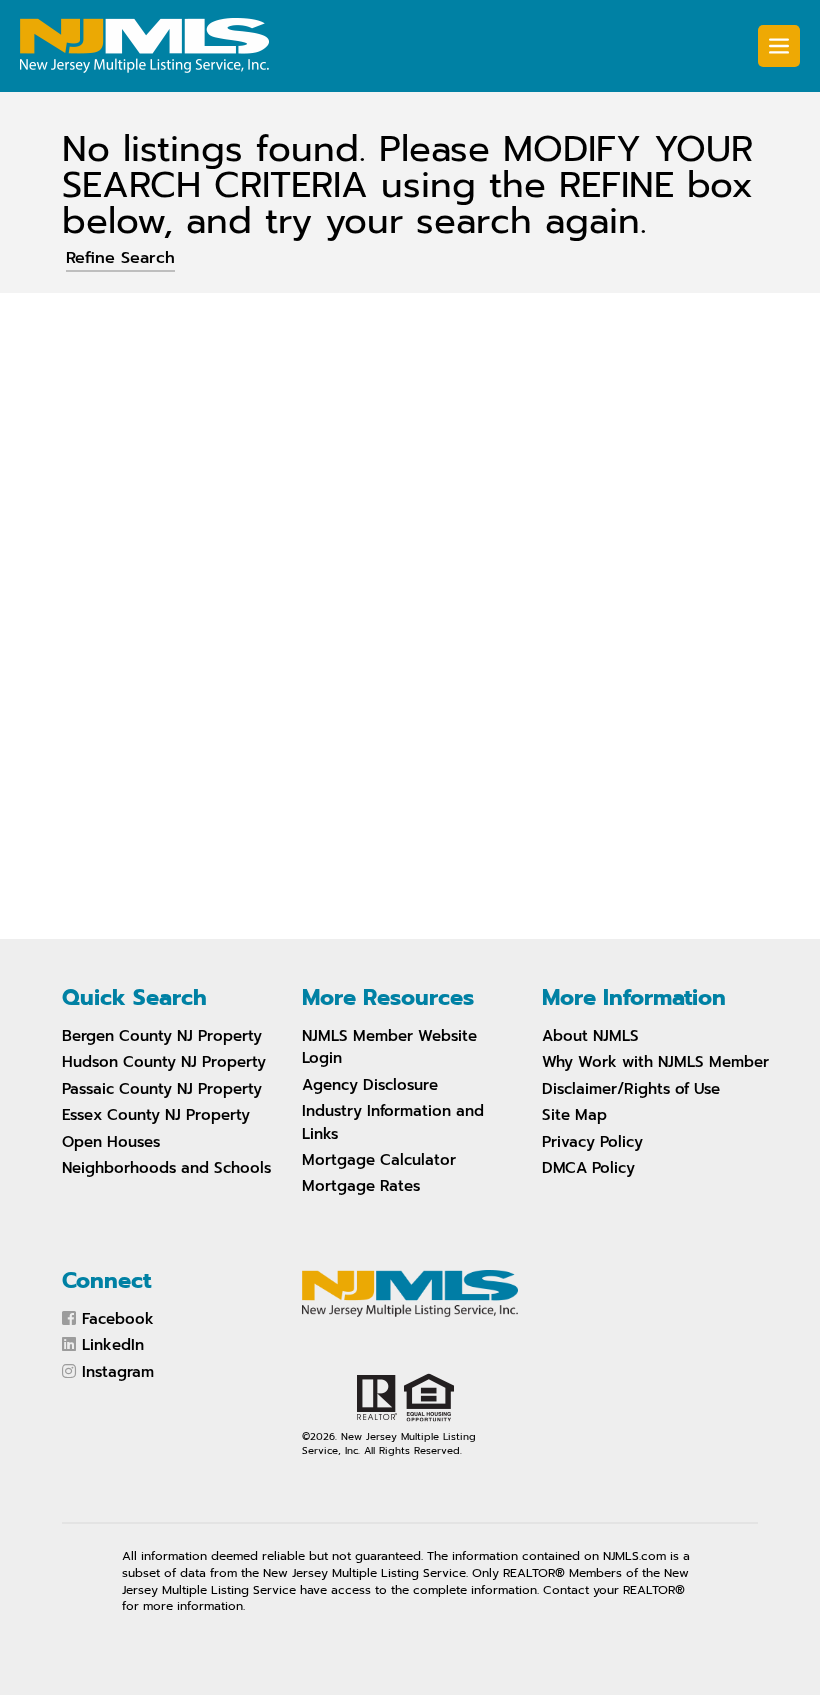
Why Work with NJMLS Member (655, 1062)
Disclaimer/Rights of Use (631, 1089)
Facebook (118, 1319)
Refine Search (120, 258)
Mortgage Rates (361, 1186)
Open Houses (111, 1142)
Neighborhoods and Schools (166, 1168)
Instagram (118, 1372)
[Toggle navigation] (779, 46)
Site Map (574, 1115)
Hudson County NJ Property (164, 1062)
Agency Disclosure (370, 1085)
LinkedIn (113, 1345)
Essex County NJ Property (156, 1115)
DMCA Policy (588, 1168)
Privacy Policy (592, 1142)
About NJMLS (590, 1036)
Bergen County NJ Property (162, 1036)
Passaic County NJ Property (162, 1089)
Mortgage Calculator (379, 1160)
